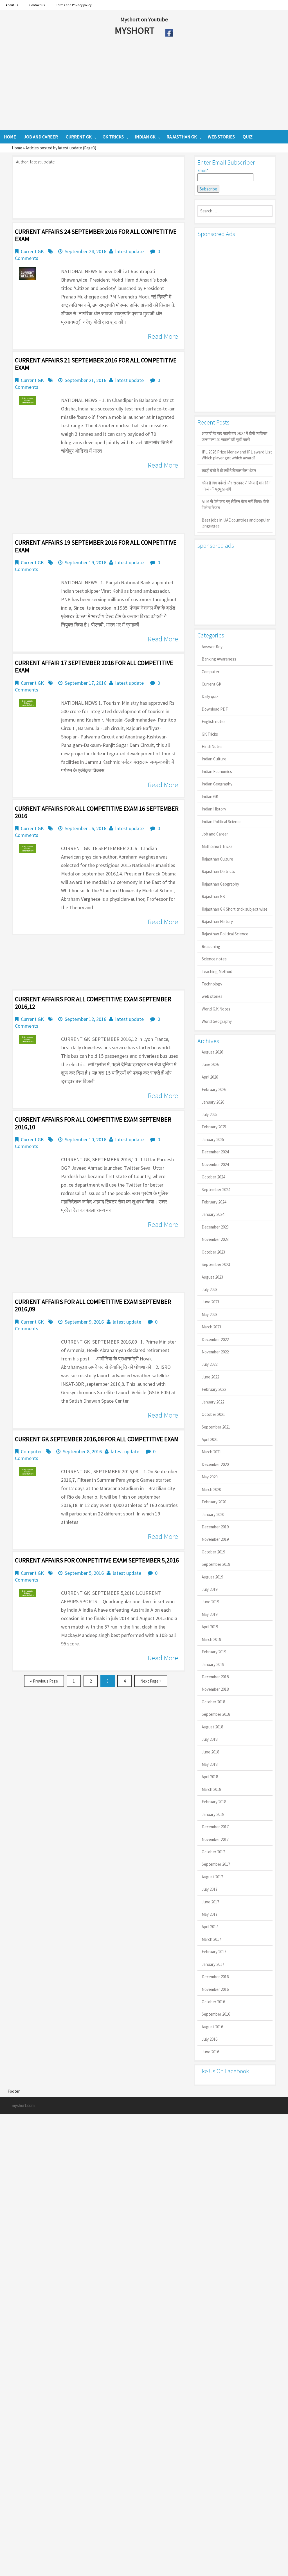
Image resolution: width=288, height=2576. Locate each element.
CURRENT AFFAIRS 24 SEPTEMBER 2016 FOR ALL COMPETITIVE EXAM (96, 235)
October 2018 (213, 1702)
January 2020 (213, 1514)
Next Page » (151, 1681)
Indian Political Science (222, 822)
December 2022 (215, 1339)
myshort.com (23, 2106)
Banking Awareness (219, 659)
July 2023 (210, 1289)
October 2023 (213, 1252)
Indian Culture (214, 759)
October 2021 (213, 1414)
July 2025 (210, 1114)
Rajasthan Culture (217, 859)
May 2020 (210, 1477)
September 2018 (216, 1714)
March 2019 (211, 1639)
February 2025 (214, 1127)
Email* (203, 170)
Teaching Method (217, 972)
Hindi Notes (212, 746)
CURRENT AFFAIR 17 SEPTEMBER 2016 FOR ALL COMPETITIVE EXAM (94, 666)
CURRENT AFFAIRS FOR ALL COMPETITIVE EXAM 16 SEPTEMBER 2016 (97, 812)
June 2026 (210, 1064)
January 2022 (213, 1402)
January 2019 (213, 1664)
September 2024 (216, 1190)
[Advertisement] (123, 85)
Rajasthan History (217, 921)
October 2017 (213, 1852)
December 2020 (215, 1464)
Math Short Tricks (217, 846)
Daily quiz (210, 696)
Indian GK (210, 797)
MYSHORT (136, 30)
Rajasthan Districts (218, 871)
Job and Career (215, 834)
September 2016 (216, 2014)
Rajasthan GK (213, 896)
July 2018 (210, 1739)
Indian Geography (217, 784)
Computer (31, 1451)
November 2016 (215, 1989)
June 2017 (210, 1902)
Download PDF (215, 709)
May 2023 (210, 1314)
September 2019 (216, 1564)
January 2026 (213, 1102)
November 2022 (215, 1352)
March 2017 (211, 1939)
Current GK (32, 251)
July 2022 (210, 1364)
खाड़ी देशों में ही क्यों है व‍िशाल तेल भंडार (229, 470)
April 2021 (210, 1439)
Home (17, 148)
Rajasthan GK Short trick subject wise (235, 909)
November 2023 (215, 1239)
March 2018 (211, 1789)
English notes (214, 721)
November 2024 (215, 1165)
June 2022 (210, 1377)
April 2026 (210, 1077)
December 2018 (215, 1677)
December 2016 (215, 1977)
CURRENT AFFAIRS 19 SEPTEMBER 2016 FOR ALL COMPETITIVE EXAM (96, 546)
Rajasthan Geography (220, 884)
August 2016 (212, 2027)
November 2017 (215, 1839)
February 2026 (214, 1089)
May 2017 (210, 1914)
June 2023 (210, 1302)
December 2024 (215, 1152)
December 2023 (215, 1227)
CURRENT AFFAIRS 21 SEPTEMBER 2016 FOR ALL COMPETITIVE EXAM (96, 364)
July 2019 (210, 1589)
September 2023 (216, 1264)
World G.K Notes (216, 1009)
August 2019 (212, 1577)
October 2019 (213, 1552)
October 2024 (213, 1177)
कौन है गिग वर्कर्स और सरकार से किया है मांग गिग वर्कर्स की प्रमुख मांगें (236, 486)
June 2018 (210, 1752)
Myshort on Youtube (144, 19)
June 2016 (210, 2052)
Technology (212, 984)
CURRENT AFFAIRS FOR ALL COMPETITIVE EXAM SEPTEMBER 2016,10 (93, 1123)
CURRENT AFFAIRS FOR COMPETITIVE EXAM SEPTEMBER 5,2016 (97, 1560)
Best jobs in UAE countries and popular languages (236, 523)
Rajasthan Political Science (225, 934)
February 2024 (214, 1202)
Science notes (214, 959)
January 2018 (213, 1814)
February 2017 (214, 1952)
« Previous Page (44, 1681)
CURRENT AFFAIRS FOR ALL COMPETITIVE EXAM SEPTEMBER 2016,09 (93, 1305)
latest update (130, 251)
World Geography (217, 1021)
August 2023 (212, 1277)
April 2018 (210, 1777)
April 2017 (210, 1927)
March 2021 (211, 1452)
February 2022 (214, 1389)
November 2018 (215, 1689)
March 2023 (211, 1327)
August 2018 (212, 1727)
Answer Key (212, 647)
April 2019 (210, 1627)
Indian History (214, 809)
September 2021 (216, 1427)
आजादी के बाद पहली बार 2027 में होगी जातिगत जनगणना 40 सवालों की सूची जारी (234, 436)
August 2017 (212, 1877)
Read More (163, 336)
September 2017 (216, 1864)
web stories (212, 996)
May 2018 (210, 1764)
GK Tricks (210, 734)
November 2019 (215, 1539)
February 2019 (214, 1652)
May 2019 (210, 1614)
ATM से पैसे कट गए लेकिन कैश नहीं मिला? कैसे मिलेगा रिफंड (235, 504)
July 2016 (210, 2039)
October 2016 (213, 2002)
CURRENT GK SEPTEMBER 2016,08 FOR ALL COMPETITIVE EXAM (97, 1439)
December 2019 (215, 1527)
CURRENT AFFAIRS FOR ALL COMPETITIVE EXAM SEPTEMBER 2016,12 (93, 1003)
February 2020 (214, 1502)
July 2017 (210, 1889)
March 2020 (211, 1489)
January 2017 (213, 1964)
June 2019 (210, 1602)
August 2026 (212, 1052)
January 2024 (213, 1214)
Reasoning (211, 946)
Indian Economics (217, 772)
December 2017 (215, 1827)
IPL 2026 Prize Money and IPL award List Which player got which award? (237, 455)
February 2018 (214, 1802)
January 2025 (213, 1139)
